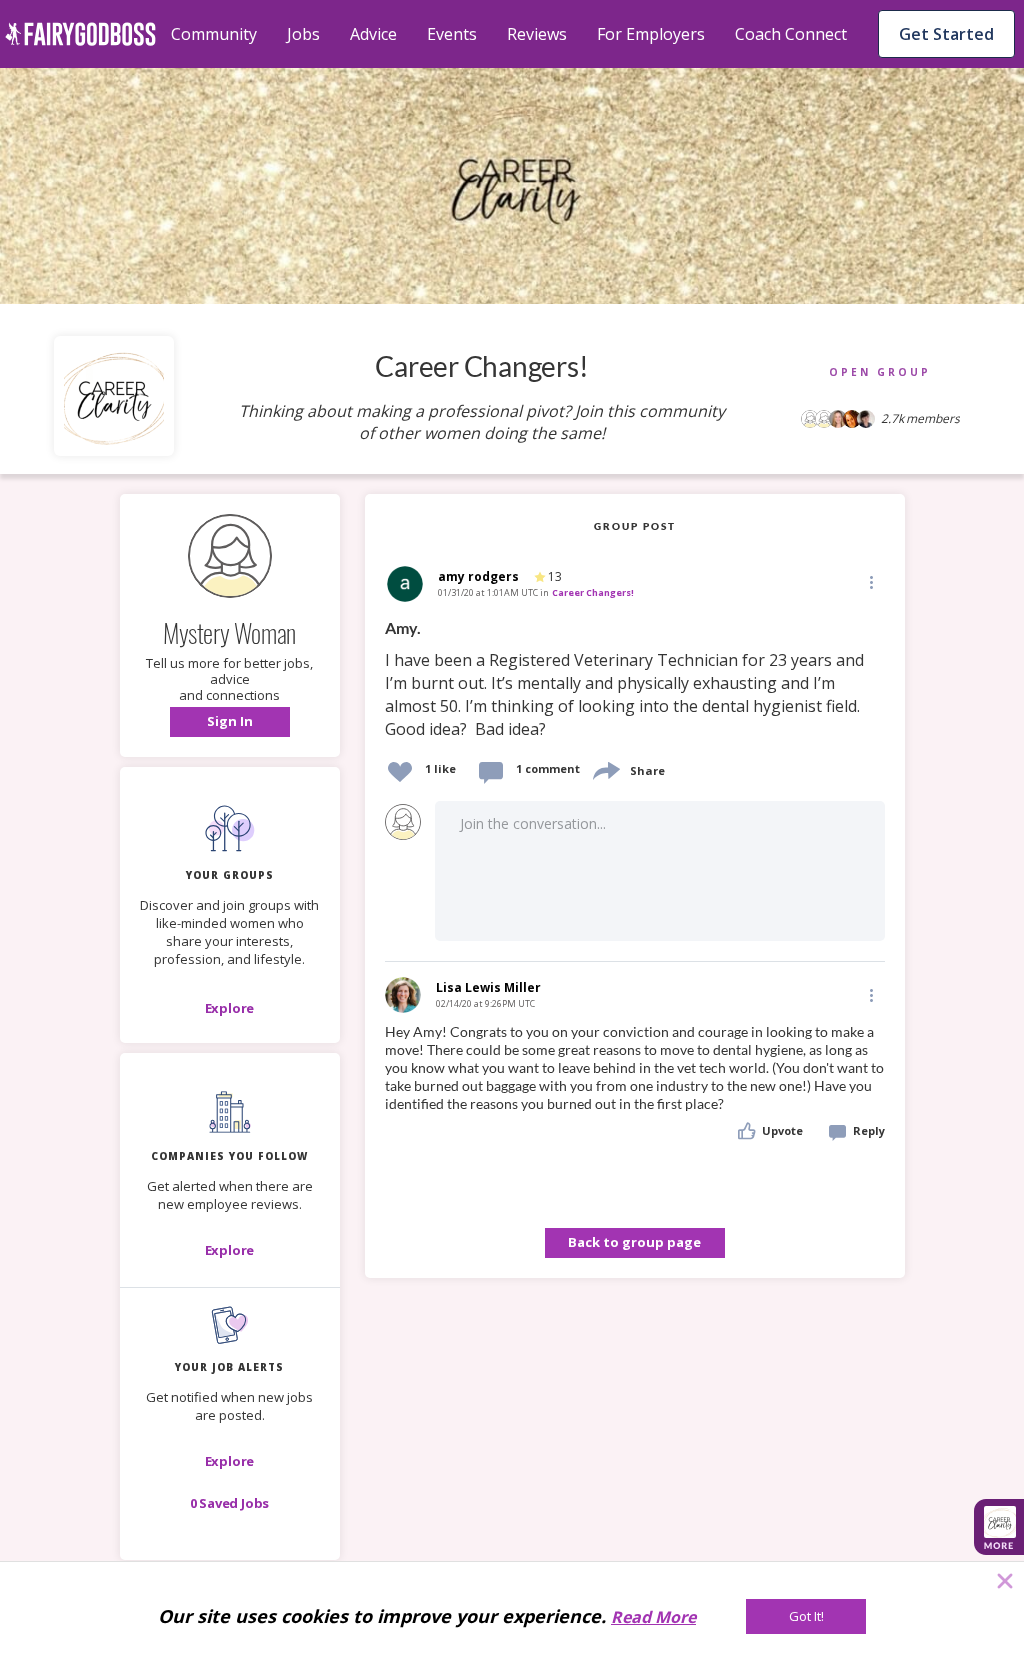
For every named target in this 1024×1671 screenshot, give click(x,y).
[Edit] (870, 581)
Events (452, 34)
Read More (653, 1617)
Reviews (537, 34)
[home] (80, 34)
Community (214, 34)
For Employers (651, 34)
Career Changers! (593, 592)
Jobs (303, 34)
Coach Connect (791, 34)
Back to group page (634, 1242)
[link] (635, 679)
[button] (230, 722)
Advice (373, 34)
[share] (605, 768)
